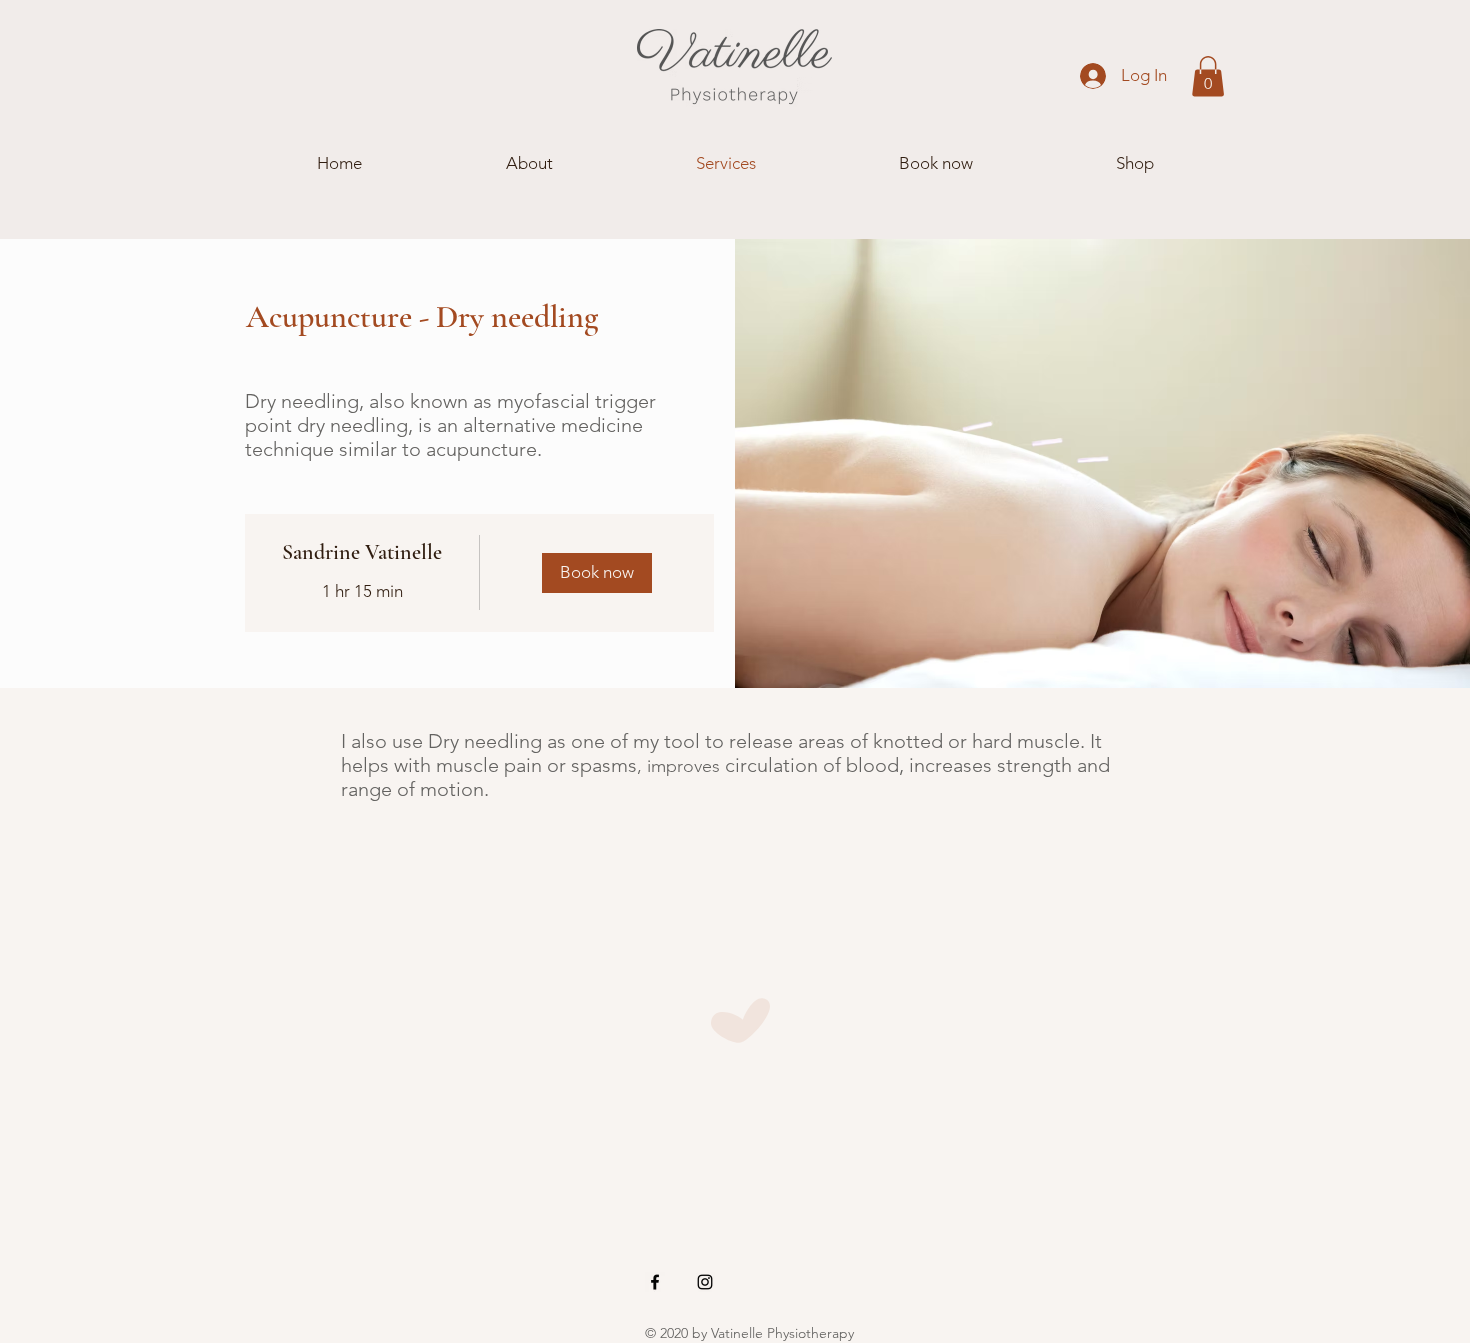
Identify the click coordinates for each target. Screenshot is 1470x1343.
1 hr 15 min (362, 591)
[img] (597, 573)
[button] (1208, 76)
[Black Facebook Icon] (655, 1282)
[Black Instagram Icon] (705, 1282)
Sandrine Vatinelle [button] (362, 552)
